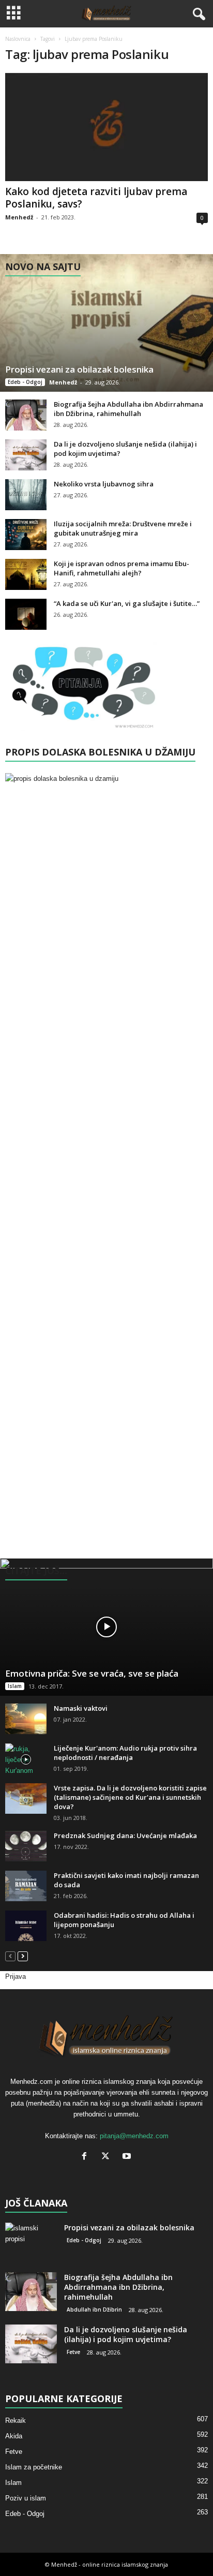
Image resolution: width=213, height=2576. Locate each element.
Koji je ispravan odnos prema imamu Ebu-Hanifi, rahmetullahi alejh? (121, 568)
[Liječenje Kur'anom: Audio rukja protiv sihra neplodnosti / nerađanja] (26, 1760)
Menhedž (19, 217)
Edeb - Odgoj (25, 382)
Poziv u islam (26, 2498)
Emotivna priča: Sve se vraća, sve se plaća (92, 1673)
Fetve (73, 2352)
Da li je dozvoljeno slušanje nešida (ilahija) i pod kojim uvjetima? (126, 2334)
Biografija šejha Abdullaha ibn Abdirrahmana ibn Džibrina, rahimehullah (128, 409)
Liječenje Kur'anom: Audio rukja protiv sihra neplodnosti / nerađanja (125, 1753)
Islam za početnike (34, 2467)
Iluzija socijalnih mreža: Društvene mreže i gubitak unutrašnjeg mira (123, 528)
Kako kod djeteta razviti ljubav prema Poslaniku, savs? (96, 198)
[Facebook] (87, 2157)
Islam (15, 1686)
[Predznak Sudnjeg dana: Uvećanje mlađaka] (26, 1846)
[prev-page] (10, 1956)
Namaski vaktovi (81, 1708)
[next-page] (23, 1956)
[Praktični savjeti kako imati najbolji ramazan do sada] (26, 1886)
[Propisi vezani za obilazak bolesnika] (106, 323)
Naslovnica (18, 39)
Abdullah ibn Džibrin (94, 2309)
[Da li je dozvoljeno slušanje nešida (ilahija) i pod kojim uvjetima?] (26, 455)
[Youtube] (128, 2157)
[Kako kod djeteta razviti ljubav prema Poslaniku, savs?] (106, 127)
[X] (108, 2157)
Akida (14, 2436)
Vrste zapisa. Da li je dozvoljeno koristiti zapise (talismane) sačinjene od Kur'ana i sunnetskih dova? (130, 1797)
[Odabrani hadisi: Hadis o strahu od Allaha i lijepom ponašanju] (26, 1926)
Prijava (16, 1977)
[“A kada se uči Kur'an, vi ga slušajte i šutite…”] (26, 614)
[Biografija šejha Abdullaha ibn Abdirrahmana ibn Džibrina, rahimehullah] (26, 415)
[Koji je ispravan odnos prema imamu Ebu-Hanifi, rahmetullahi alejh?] (26, 574)
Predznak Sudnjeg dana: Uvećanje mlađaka (125, 1835)
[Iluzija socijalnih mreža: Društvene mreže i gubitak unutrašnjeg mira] (26, 535)
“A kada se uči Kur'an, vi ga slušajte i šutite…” (127, 603)
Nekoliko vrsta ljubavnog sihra (104, 484)
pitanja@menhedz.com (134, 2136)
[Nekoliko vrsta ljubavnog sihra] (26, 495)
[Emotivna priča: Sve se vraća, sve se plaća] (106, 1627)
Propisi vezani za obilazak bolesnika (79, 369)
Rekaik (16, 2420)
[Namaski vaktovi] (26, 1719)
